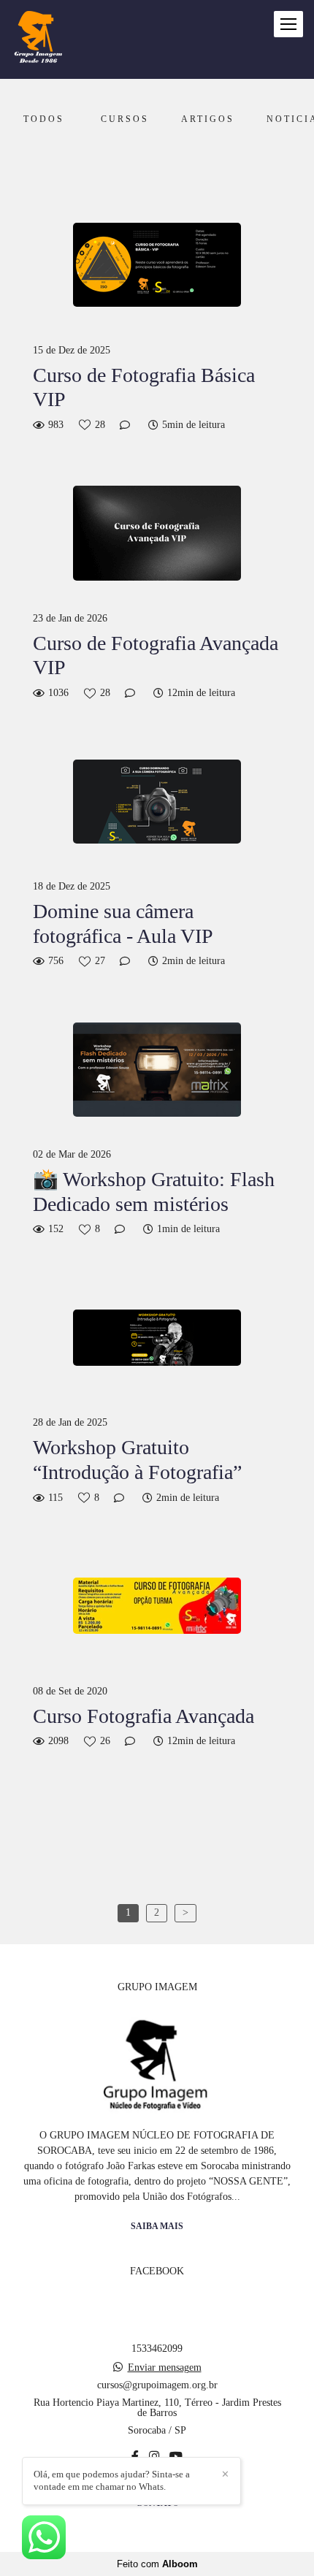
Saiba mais (157, 2227)
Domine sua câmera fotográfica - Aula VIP (123, 924)
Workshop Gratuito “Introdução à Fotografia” (137, 1460)
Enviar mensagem (165, 2368)
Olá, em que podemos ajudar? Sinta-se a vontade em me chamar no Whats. (112, 2480)
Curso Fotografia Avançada (143, 1716)
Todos (44, 119)
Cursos (125, 119)
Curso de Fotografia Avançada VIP (156, 656)
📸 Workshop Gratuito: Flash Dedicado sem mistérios (154, 1192)
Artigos (208, 119)
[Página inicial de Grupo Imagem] (38, 39)
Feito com (157, 2564)
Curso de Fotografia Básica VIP (144, 387)
